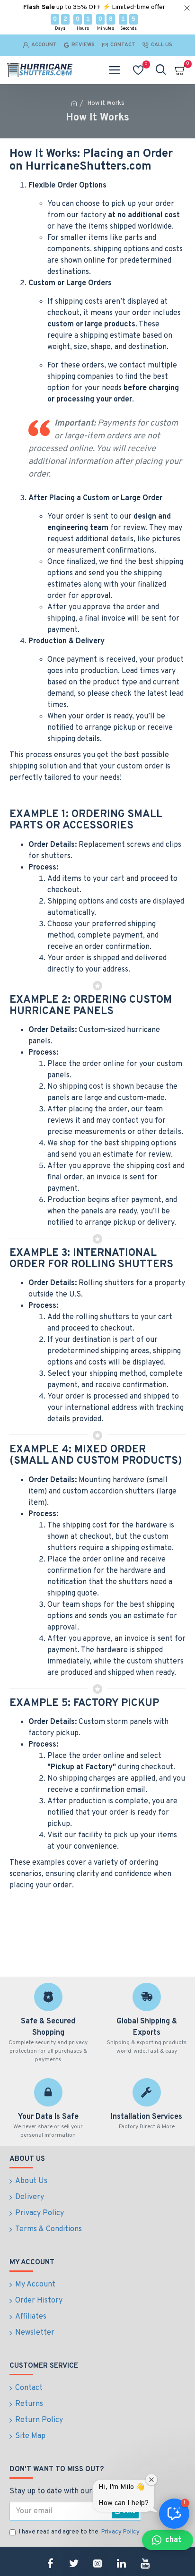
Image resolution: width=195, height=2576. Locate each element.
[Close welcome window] (151, 2480)
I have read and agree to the (79, 2532)
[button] (168, 2540)
